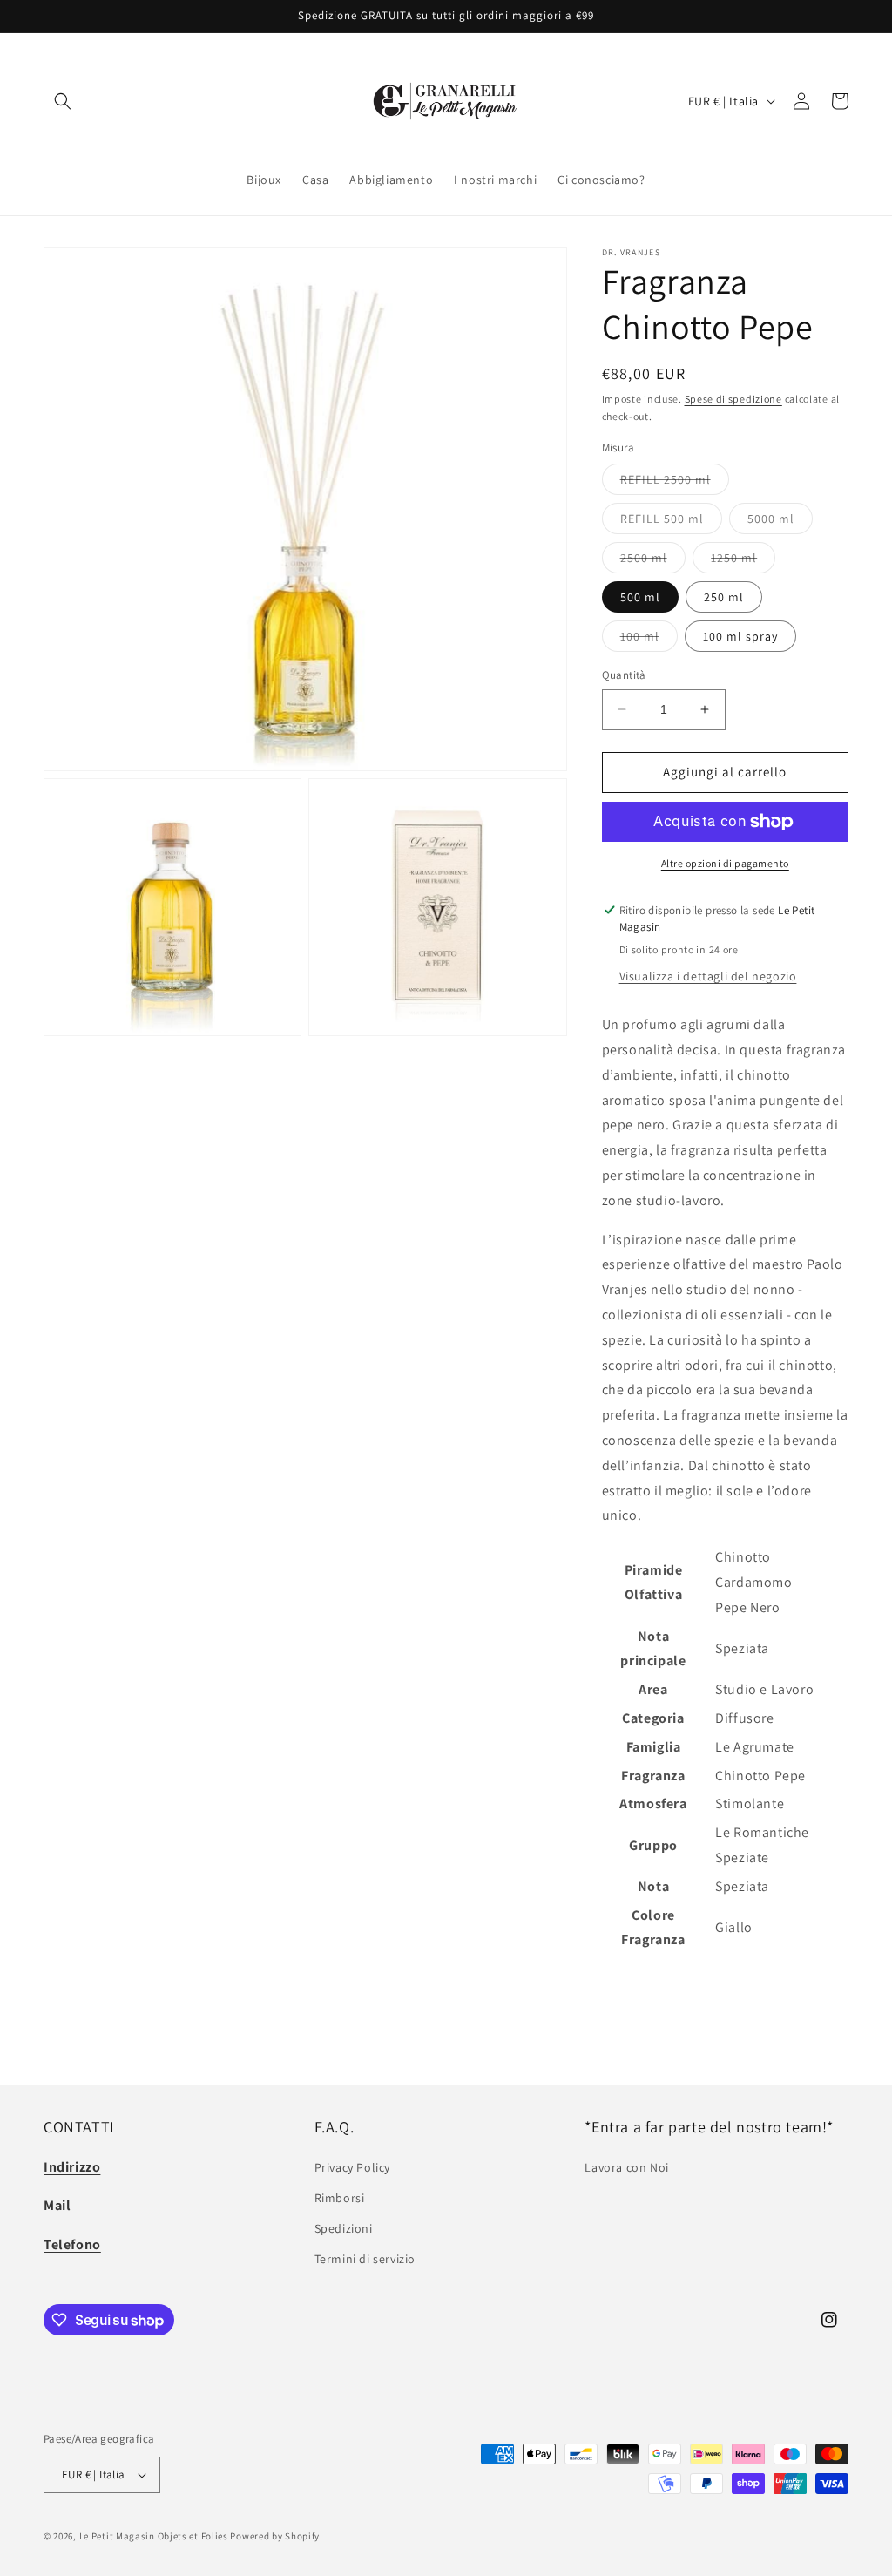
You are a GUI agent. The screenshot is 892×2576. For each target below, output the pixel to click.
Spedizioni (344, 2228)
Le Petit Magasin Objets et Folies (154, 2536)
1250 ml (743, 561)
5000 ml (780, 522)
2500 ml (653, 561)
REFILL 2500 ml (675, 483)
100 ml (649, 640)
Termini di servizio (365, 2259)
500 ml (640, 597)
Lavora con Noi (626, 2167)
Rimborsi (340, 2198)
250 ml (724, 597)
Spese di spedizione (733, 399)
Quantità (624, 675)
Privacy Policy (352, 2167)
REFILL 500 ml (671, 522)
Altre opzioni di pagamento (725, 863)
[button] (63, 101)
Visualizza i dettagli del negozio (708, 976)
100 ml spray (740, 636)
